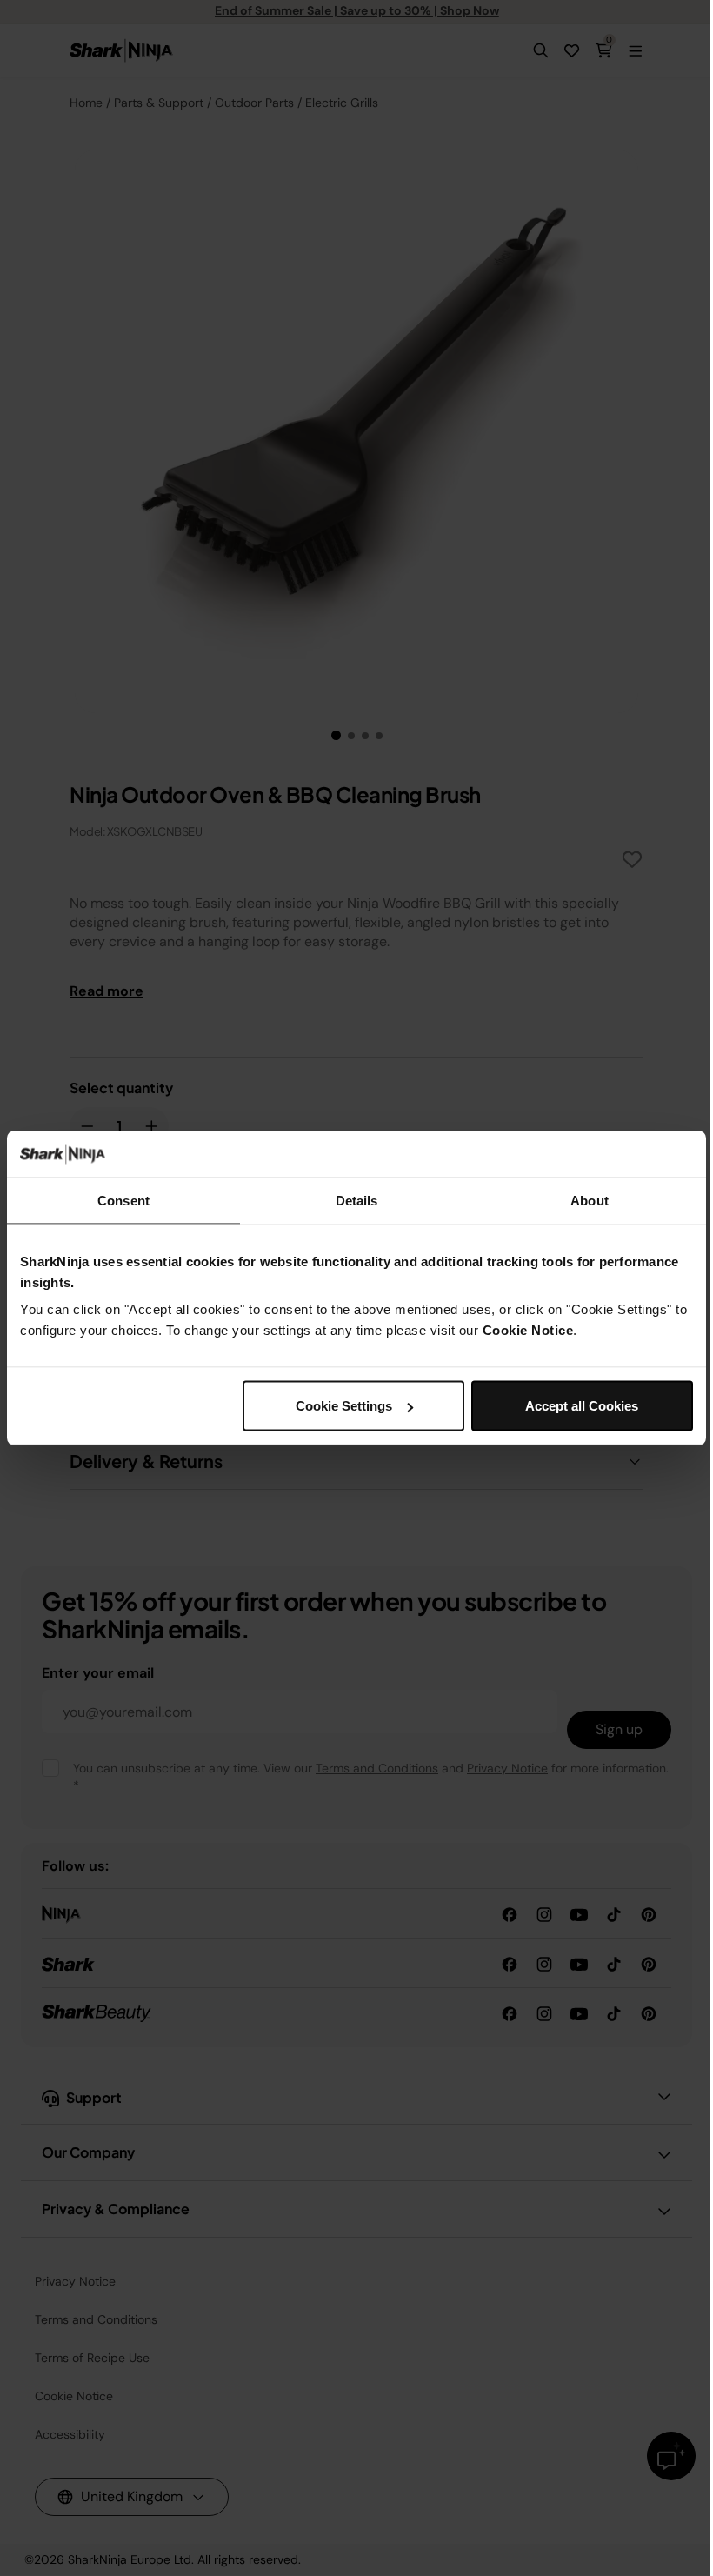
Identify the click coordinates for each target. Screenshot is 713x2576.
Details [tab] (357, 1200)
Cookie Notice (528, 1330)
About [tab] (590, 1200)
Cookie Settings (344, 1406)
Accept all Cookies (582, 1406)
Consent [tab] (123, 1200)
